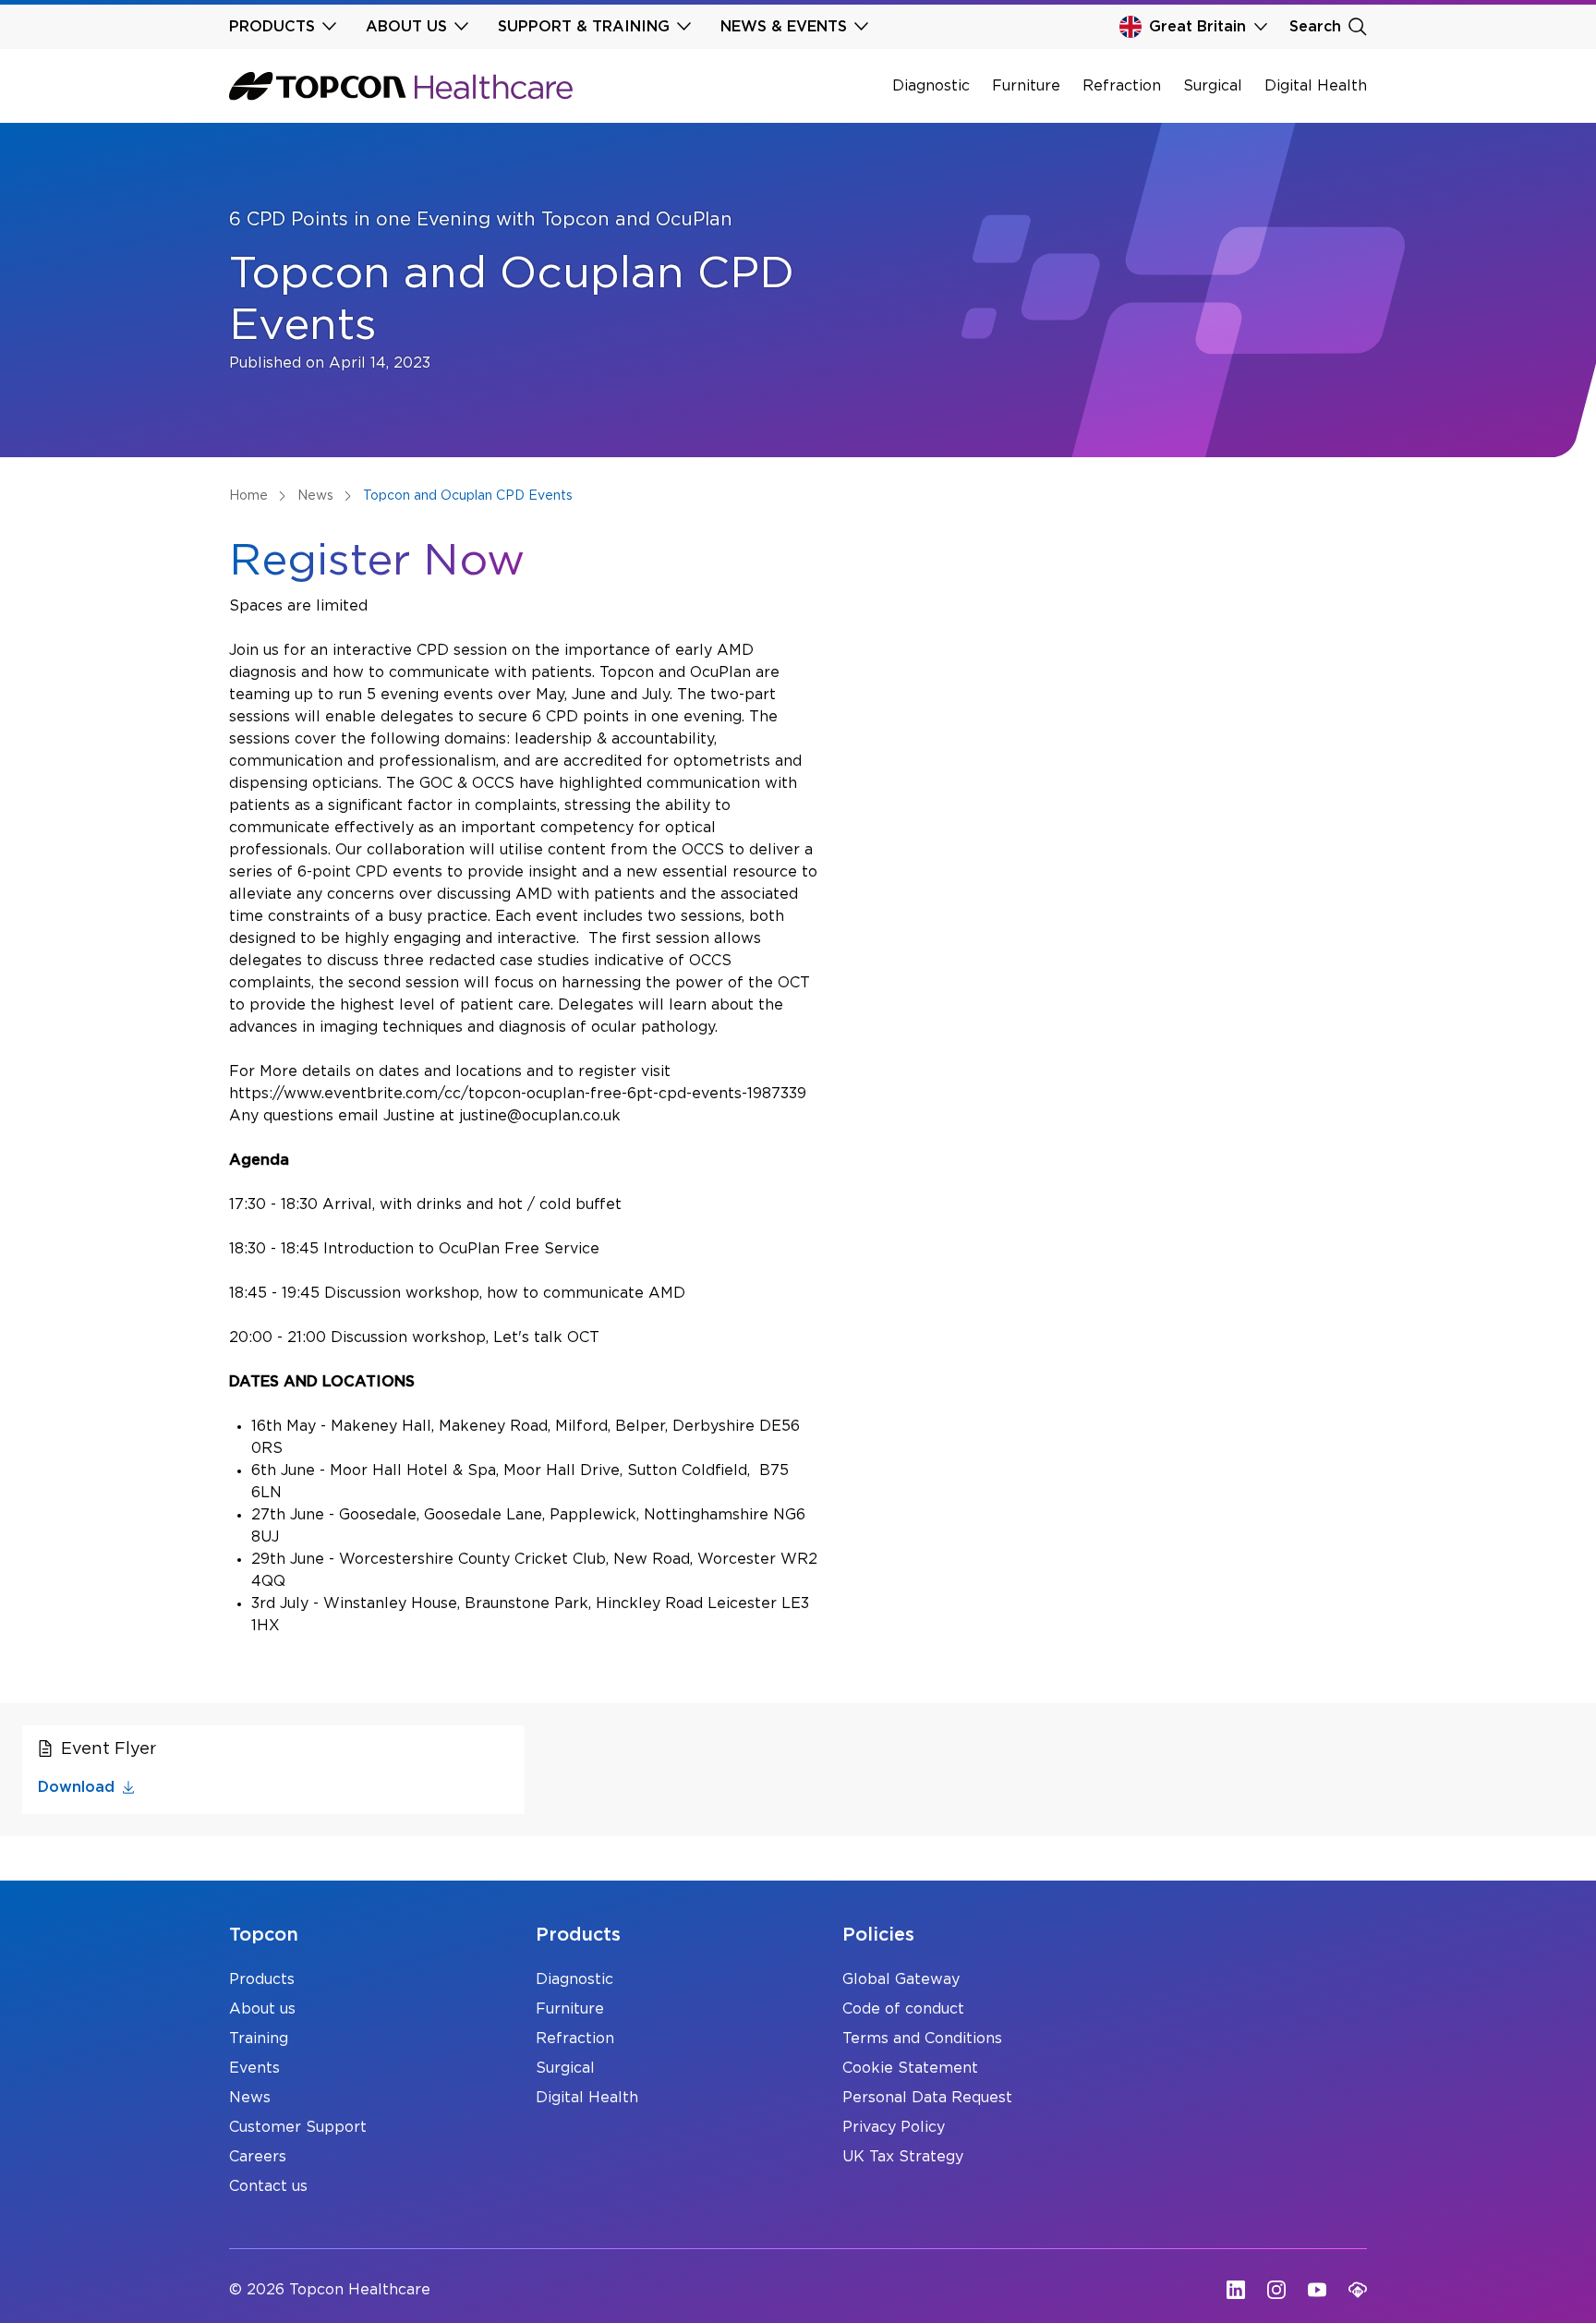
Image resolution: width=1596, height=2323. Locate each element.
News (250, 2098)
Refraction (1122, 86)
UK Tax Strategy (903, 2157)
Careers (258, 2157)
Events (254, 2068)
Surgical (1213, 86)
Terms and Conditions (922, 2039)
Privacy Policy (894, 2127)
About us (262, 2009)
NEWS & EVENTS (784, 27)
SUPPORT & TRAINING (584, 27)
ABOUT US (406, 27)
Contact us (268, 2186)
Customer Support (298, 2127)
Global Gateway (901, 1979)
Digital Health (1316, 86)
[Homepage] (401, 86)
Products (262, 1979)
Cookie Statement (910, 2068)
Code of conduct (903, 2009)
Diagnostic (931, 86)
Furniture (1026, 86)
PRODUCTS (272, 27)
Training (259, 2039)
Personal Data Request (927, 2098)
